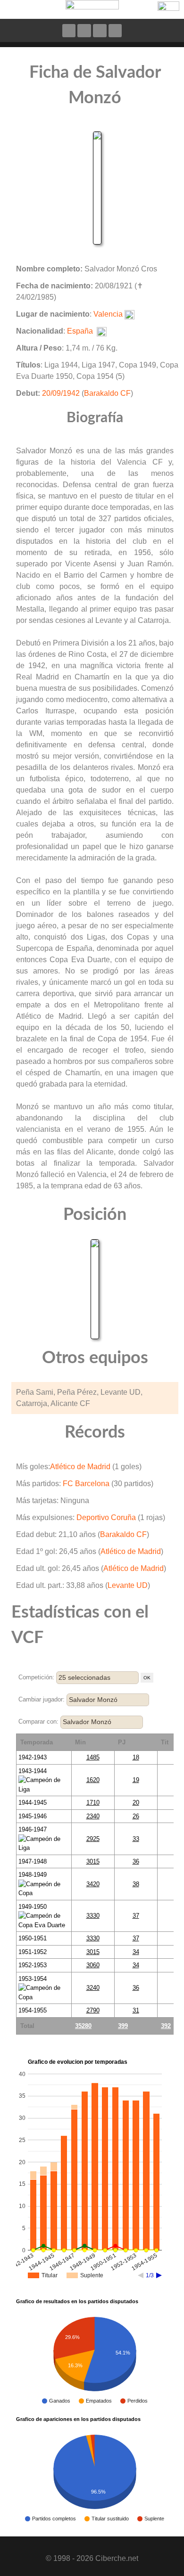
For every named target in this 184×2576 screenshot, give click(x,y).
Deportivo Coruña (106, 1517)
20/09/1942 (61, 393)
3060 (93, 1965)
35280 (83, 2026)
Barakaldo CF (107, 393)
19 (136, 1780)
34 (136, 1952)
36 (136, 1861)
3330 (93, 1916)
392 (166, 2026)
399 (123, 2026)
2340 (93, 1816)
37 (136, 1916)
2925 (93, 1839)
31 (136, 2010)
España (80, 331)
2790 (93, 2010)
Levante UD (128, 1585)
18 (136, 1757)
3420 (93, 1884)
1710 (93, 1803)
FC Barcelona (86, 1484)
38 (136, 1884)
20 (136, 1803)
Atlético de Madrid (80, 1467)
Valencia (108, 314)
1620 (93, 1780)
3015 (93, 1861)
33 (136, 1839)
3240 (93, 1988)
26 (136, 1816)
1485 (93, 1757)
